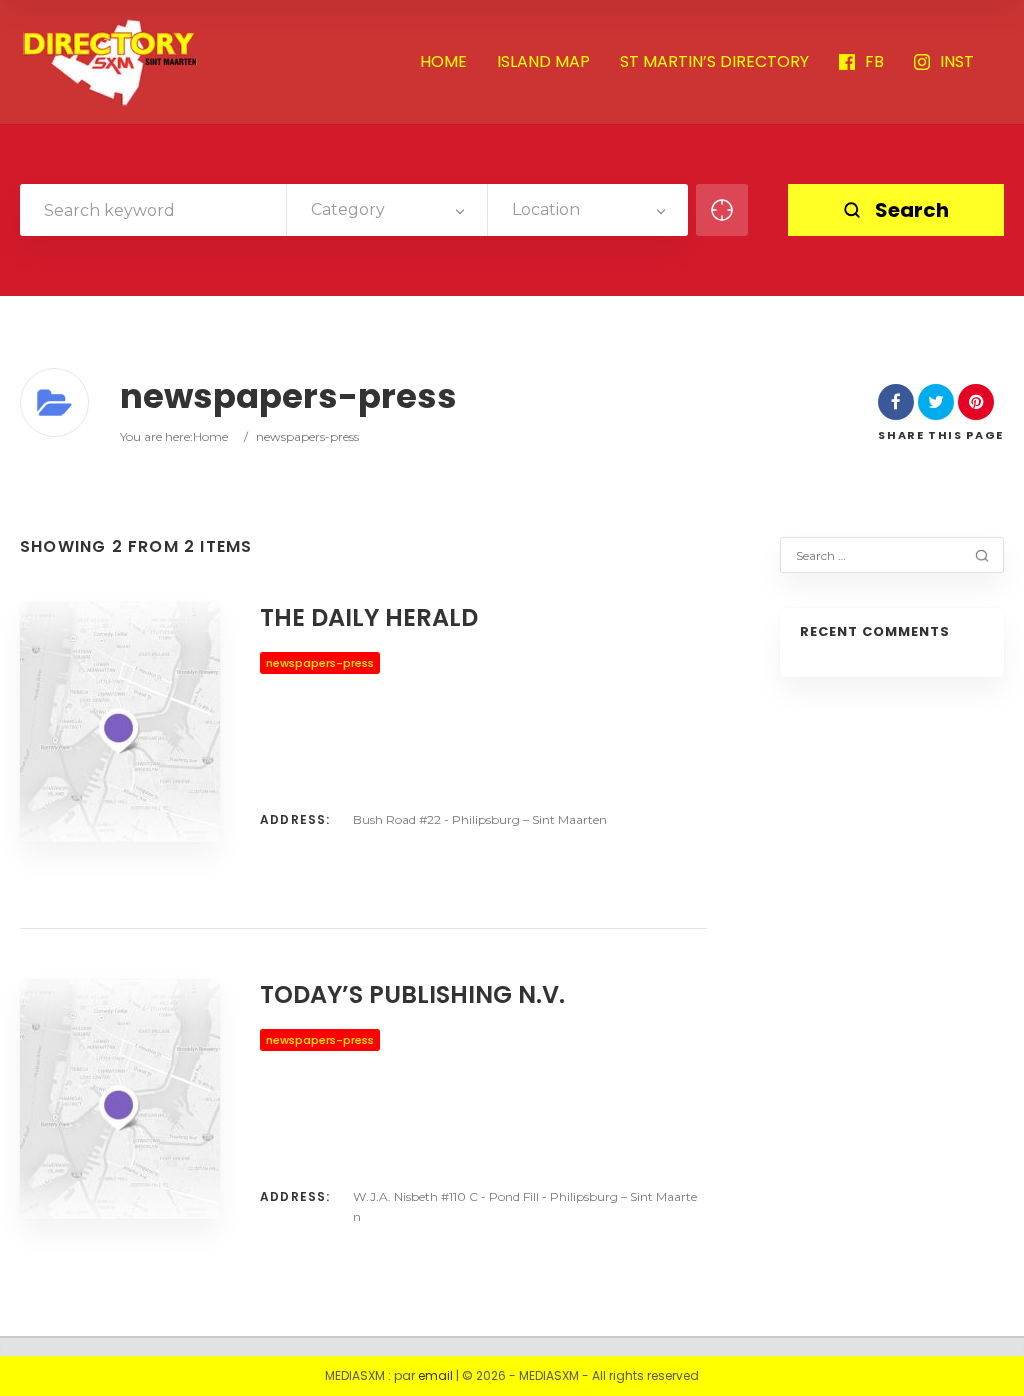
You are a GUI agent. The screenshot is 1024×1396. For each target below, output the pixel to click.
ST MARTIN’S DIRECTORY (714, 62)
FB (874, 62)
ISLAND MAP (543, 62)
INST (957, 62)
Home (210, 436)
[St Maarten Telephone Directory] (110, 62)
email (435, 1375)
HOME (443, 62)
